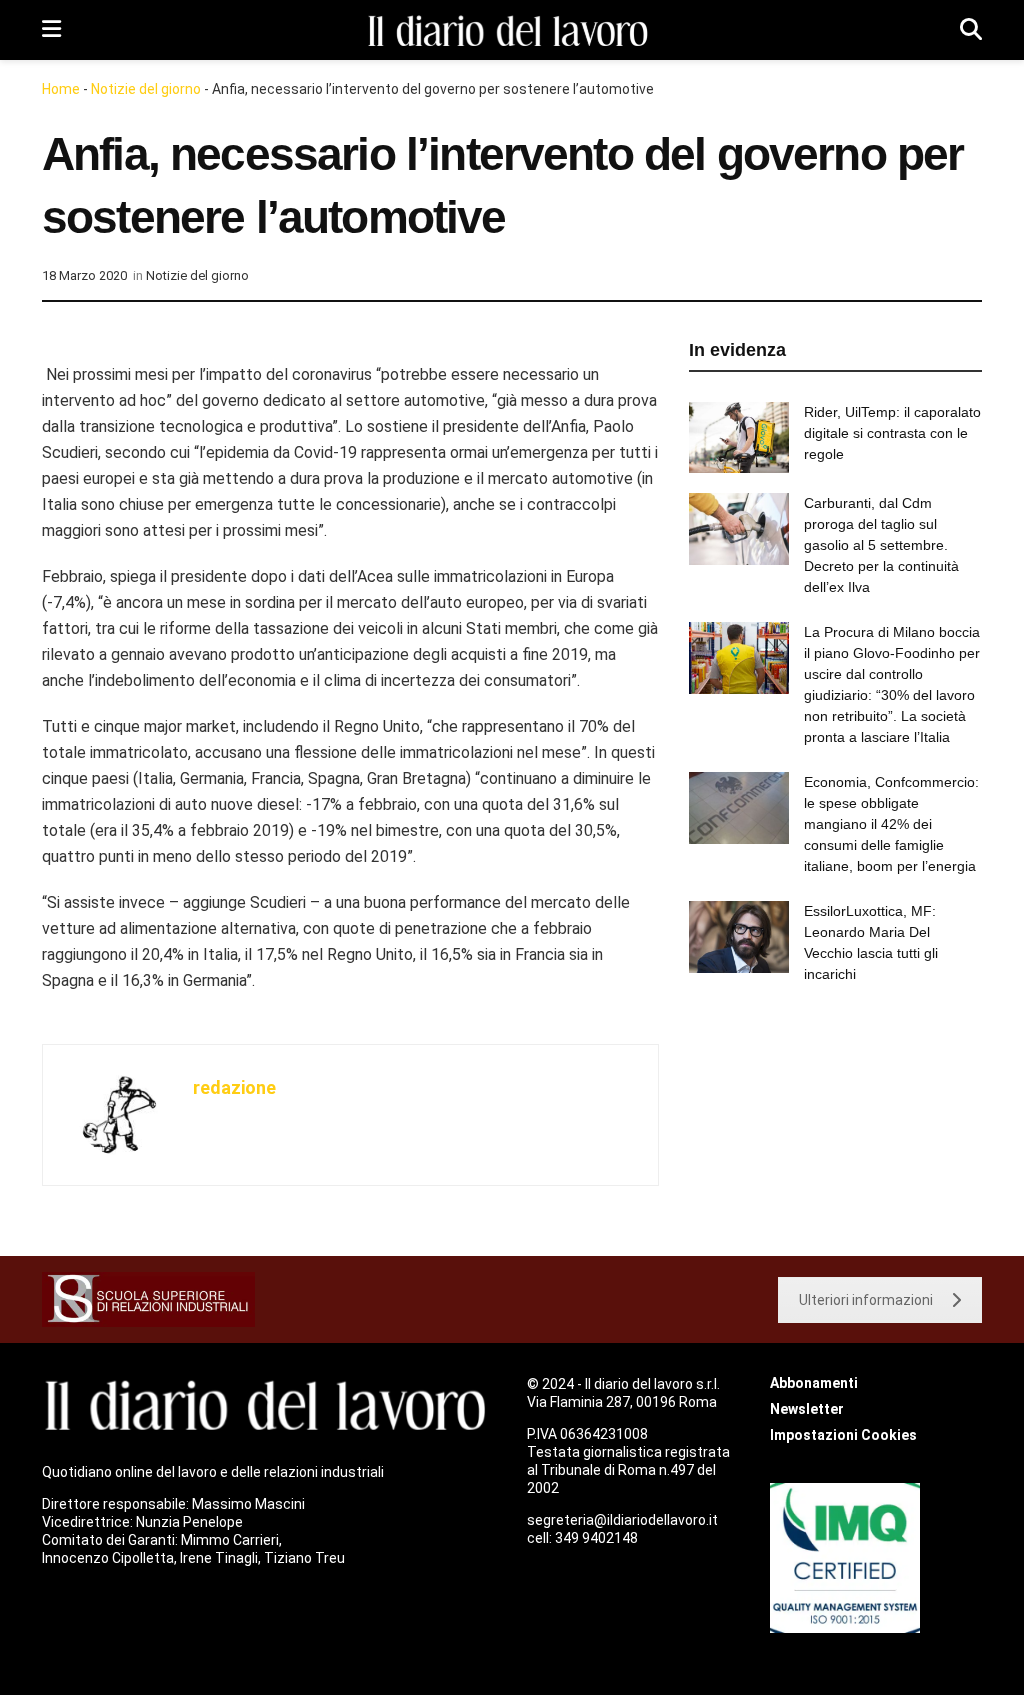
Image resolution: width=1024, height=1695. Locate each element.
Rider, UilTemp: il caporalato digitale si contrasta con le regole (892, 433)
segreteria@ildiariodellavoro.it (622, 1520)
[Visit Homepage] (511, 30)
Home (61, 89)
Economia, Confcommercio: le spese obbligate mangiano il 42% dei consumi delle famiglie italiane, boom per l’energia (891, 824)
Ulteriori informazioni (866, 1300)
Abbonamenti (814, 1383)
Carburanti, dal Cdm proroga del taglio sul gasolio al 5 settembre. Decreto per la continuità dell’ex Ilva (881, 545)
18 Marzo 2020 (84, 275)
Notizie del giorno (146, 89)
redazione (234, 1087)
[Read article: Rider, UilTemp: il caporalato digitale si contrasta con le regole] (739, 438)
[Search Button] (971, 30)
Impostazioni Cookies (843, 1435)
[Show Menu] (51, 30)
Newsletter (807, 1409)
